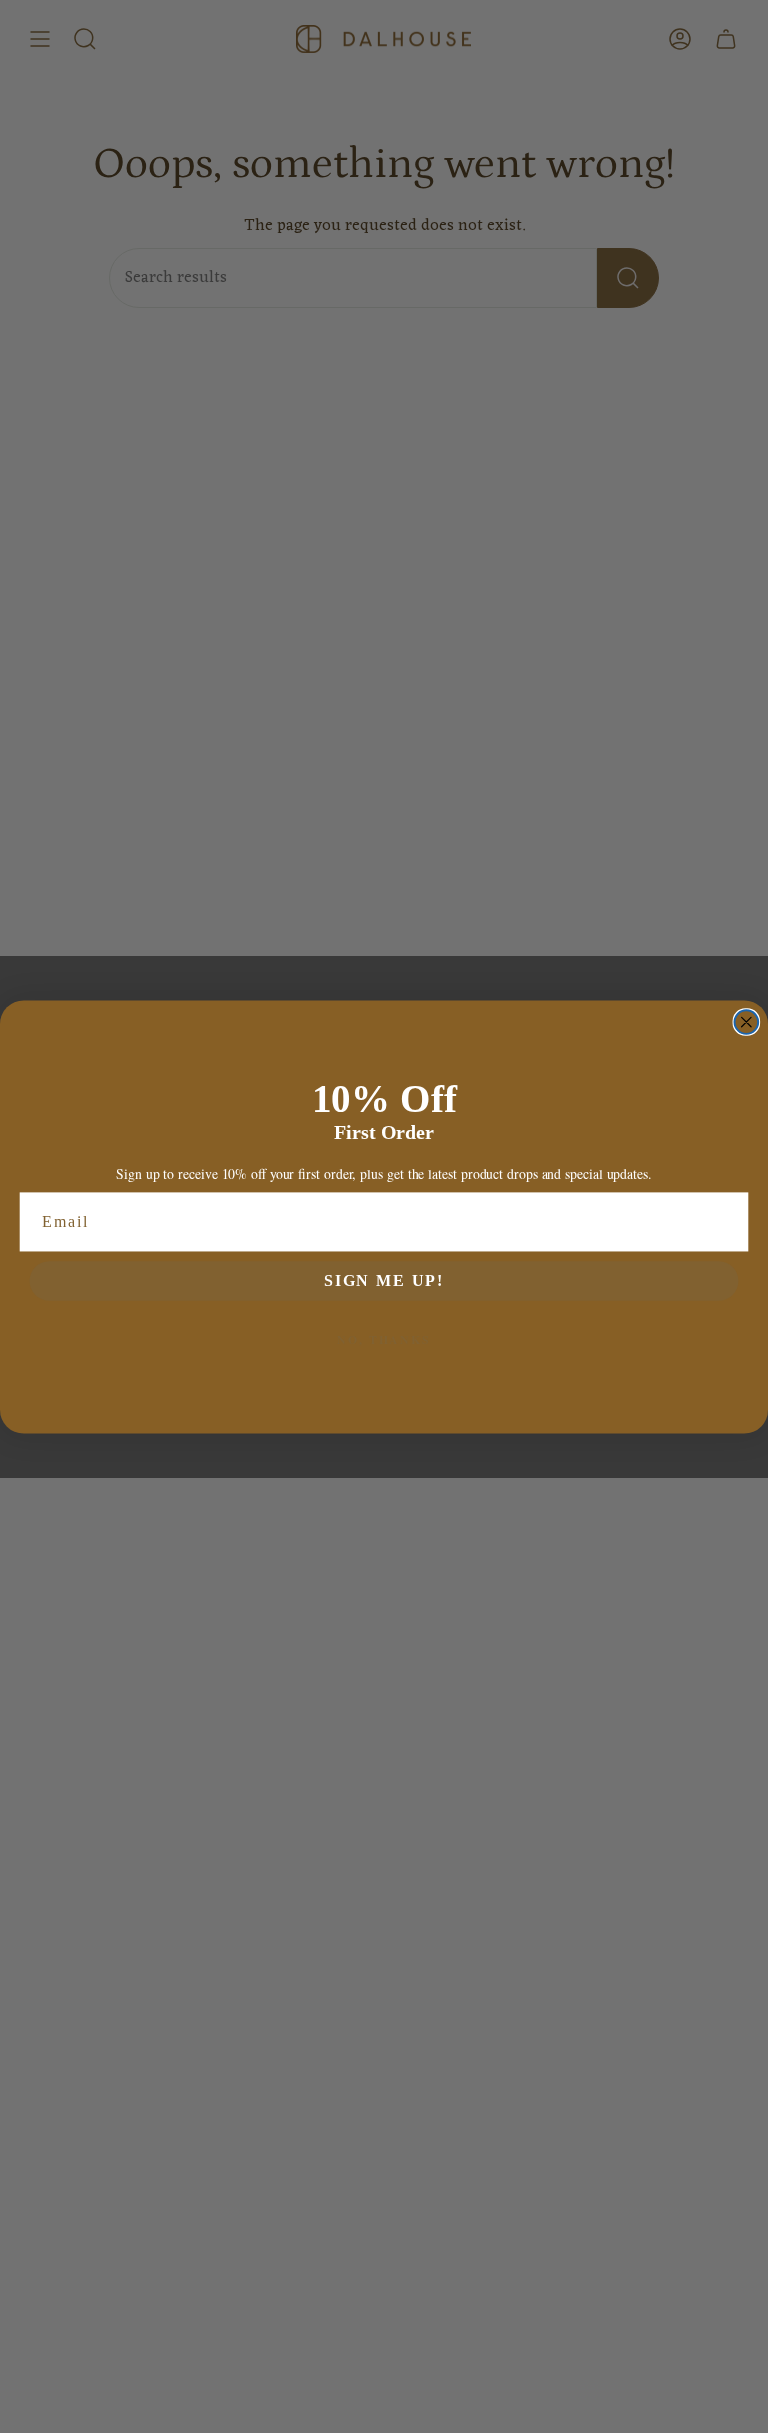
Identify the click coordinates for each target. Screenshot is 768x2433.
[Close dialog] (747, 1022)
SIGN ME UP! (384, 1279)
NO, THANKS (384, 1338)
